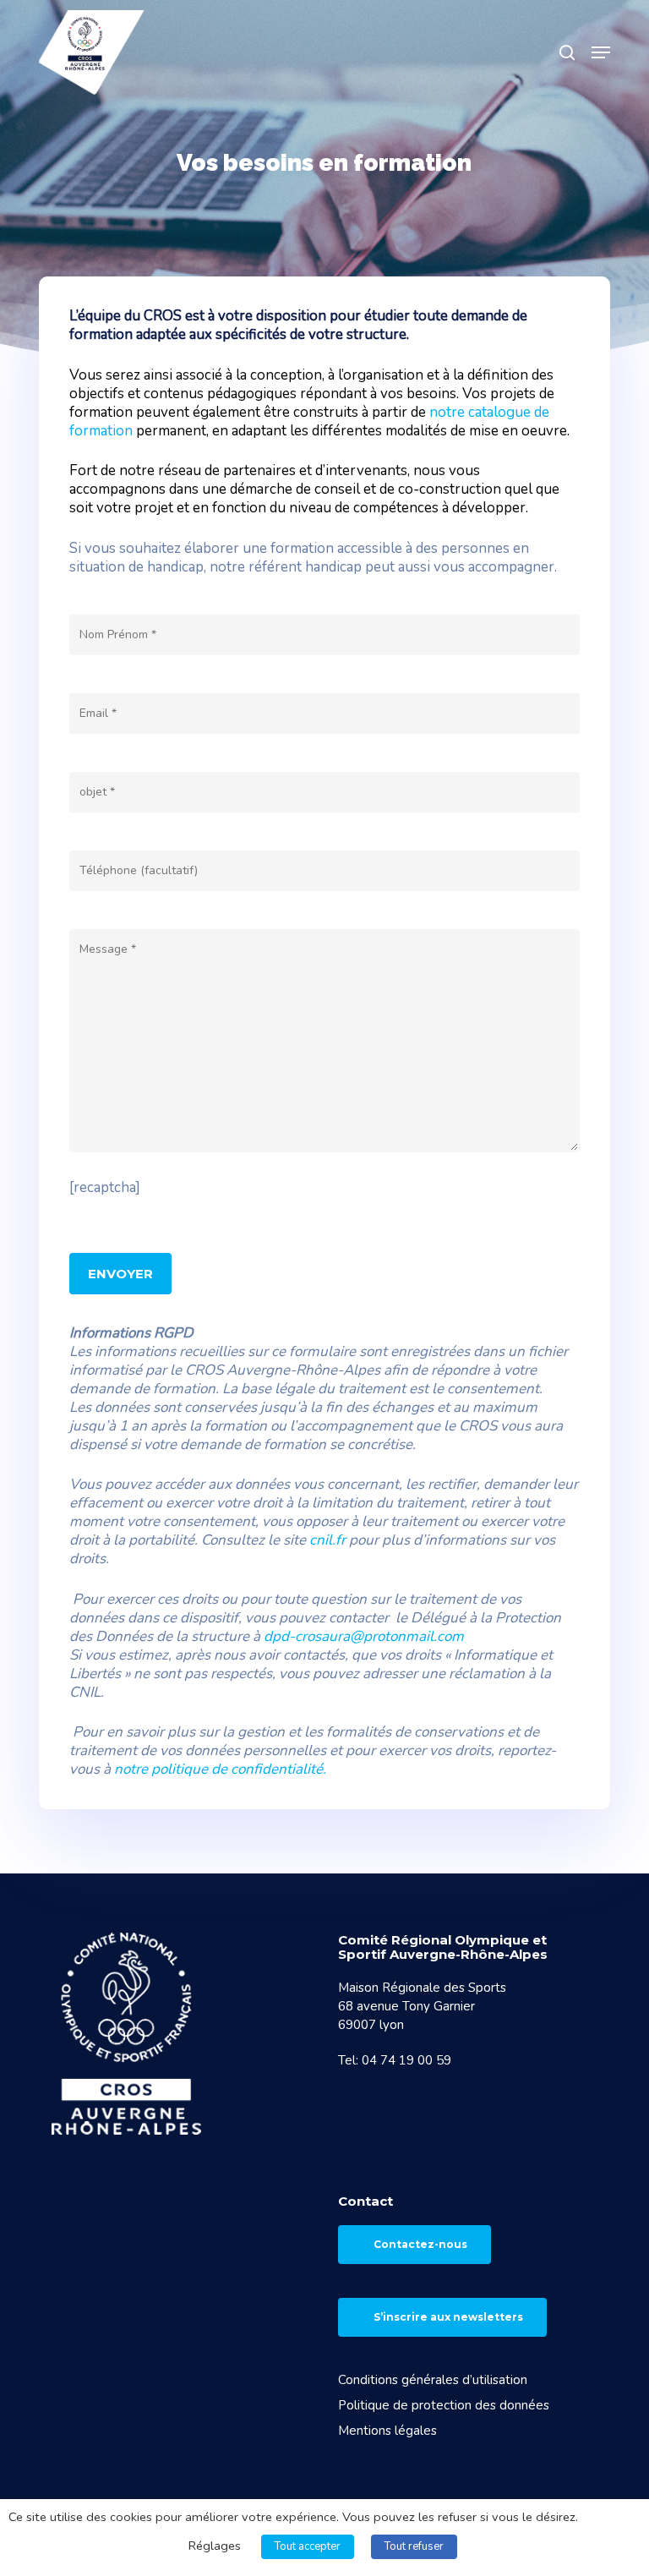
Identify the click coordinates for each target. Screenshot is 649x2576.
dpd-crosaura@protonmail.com (364, 1636)
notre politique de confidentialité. (220, 1769)
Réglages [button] (215, 2546)
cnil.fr (327, 1540)
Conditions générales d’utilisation (433, 2380)
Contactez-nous (420, 2244)
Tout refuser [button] (414, 2546)
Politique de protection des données (444, 2405)
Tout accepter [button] (308, 2546)
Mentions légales (387, 2431)
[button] (601, 52)
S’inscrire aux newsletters (448, 2317)
